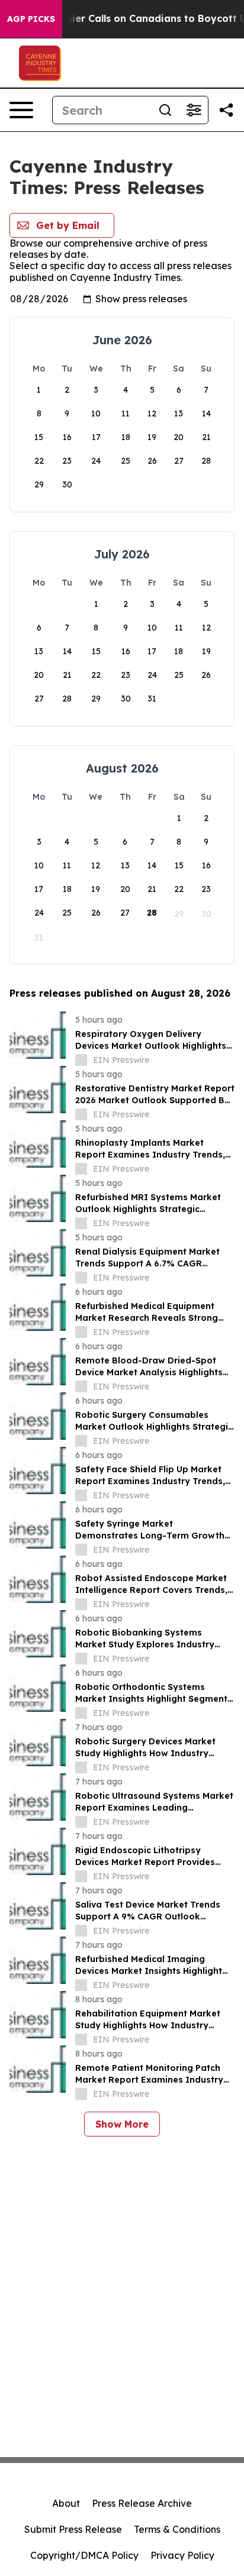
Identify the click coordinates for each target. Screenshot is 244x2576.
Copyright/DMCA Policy (84, 2555)
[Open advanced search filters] (194, 110)
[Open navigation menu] (21, 110)
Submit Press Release (73, 2529)
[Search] (165, 110)
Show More (122, 2124)
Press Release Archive (142, 2503)
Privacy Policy (182, 2555)
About (66, 2503)
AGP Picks (31, 19)
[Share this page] (226, 110)
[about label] (81, 1060)
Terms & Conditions (177, 2529)
